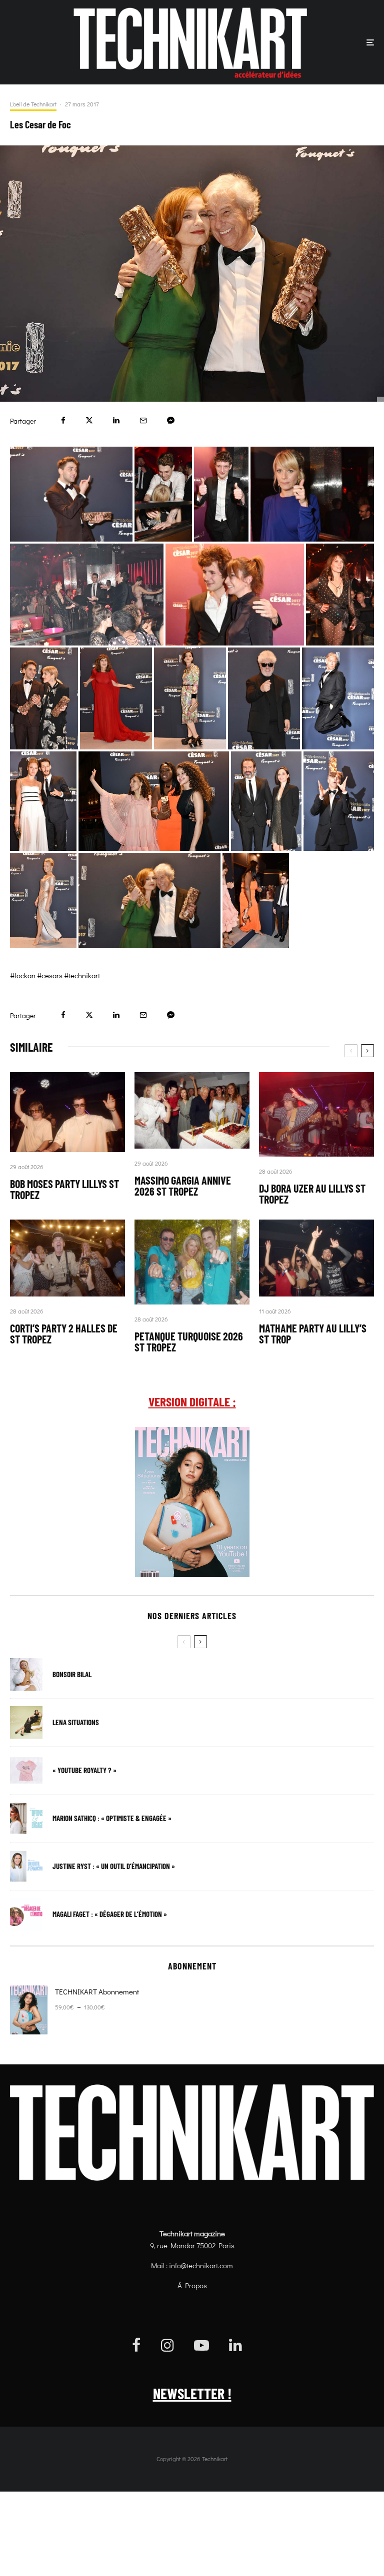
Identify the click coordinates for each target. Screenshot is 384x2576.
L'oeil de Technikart (33, 104)
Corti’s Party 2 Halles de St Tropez (64, 1333)
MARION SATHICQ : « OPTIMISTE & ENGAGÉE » (112, 1818)
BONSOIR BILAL (72, 1674)
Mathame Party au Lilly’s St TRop (313, 1333)
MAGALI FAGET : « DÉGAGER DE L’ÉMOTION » (110, 1914)
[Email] (143, 420)
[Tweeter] (89, 420)
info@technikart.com (201, 2265)
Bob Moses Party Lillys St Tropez (64, 1189)
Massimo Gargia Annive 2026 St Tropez (183, 1186)
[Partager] (63, 420)
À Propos (192, 2285)
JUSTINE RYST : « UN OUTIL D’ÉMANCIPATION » (114, 1866)
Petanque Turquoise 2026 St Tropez (189, 1341)
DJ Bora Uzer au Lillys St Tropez (312, 1194)
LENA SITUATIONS (76, 1722)
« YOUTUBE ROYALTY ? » (84, 1770)
